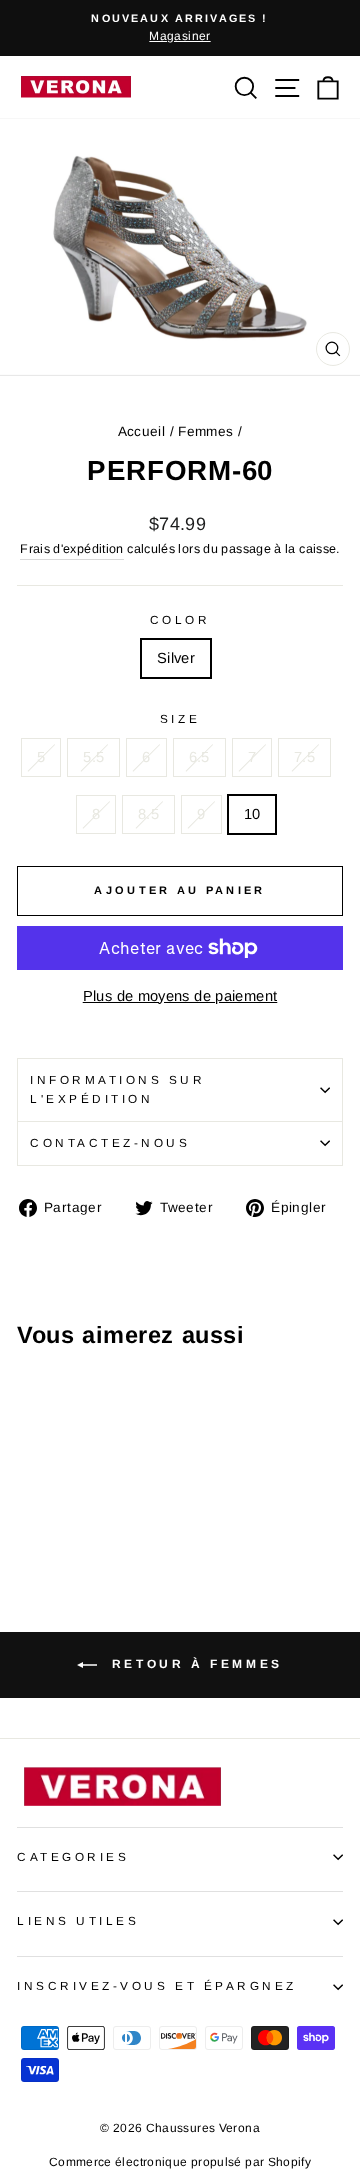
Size (180, 718)
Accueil (142, 431)
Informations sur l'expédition (118, 1089)
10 (252, 814)
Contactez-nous (110, 1142)
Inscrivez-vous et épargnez (157, 1985)
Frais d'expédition (72, 549)
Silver (176, 658)
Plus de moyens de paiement (180, 996)
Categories (73, 1856)
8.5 (148, 814)
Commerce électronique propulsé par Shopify (180, 2162)
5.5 (93, 757)
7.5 (304, 757)
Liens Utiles (78, 1920)
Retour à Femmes (194, 1664)
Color (180, 619)
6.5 (199, 757)
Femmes (205, 431)
